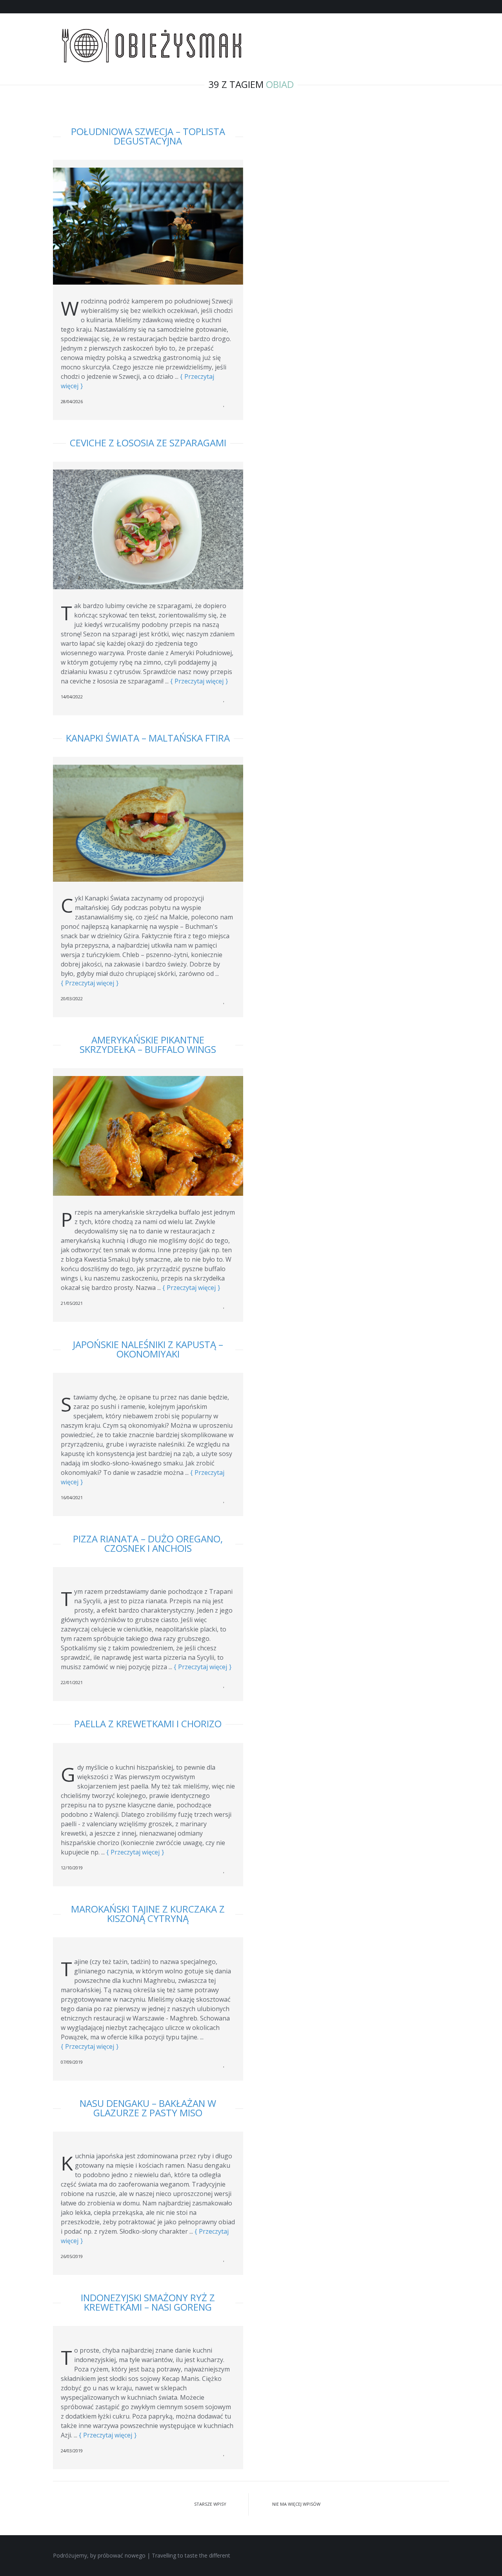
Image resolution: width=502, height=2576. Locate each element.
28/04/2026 (72, 401)
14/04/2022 (72, 697)
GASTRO (379, 38)
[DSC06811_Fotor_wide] (148, 820)
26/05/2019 (72, 2256)
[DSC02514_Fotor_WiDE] (148, 223)
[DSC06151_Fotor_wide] (148, 1133)
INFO (418, 38)
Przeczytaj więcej (199, 681)
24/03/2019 (72, 2451)
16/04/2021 (72, 1497)
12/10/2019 (72, 1868)
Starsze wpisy (210, 2504)
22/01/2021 (72, 1682)
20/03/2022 (72, 998)
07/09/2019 (72, 2062)
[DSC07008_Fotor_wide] (148, 527)
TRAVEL (336, 38)
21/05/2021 (72, 1303)
